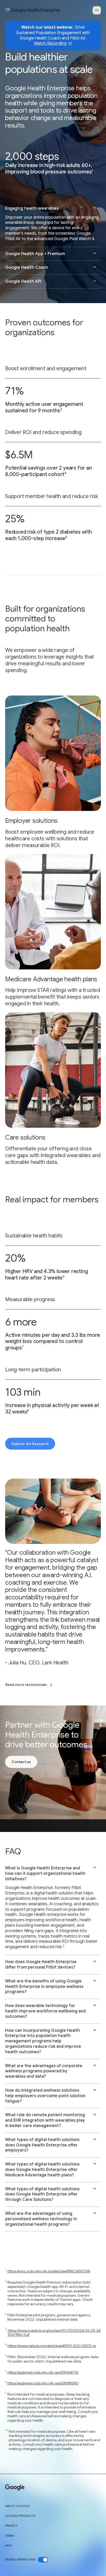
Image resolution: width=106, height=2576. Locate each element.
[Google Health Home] (33, 10)
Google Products (20, 2516)
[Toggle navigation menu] (97, 10)
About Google (17, 2506)
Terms (10, 2536)
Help (9, 2546)
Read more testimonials (26, 1685)
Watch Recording (50, 44)
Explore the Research (30, 1444)
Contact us (21, 1762)
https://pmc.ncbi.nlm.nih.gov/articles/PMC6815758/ (49, 2271)
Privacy (11, 2526)
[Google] (15, 2488)
